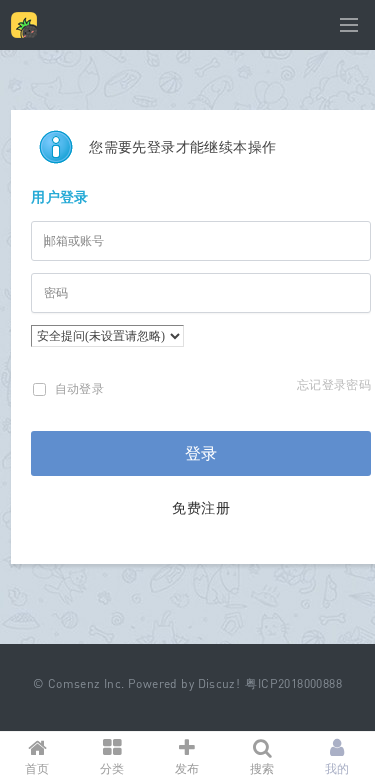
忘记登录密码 (334, 384)
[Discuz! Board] (24, 33)
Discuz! (219, 683)
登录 (201, 453)
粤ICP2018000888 (293, 683)
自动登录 (77, 388)
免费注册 (201, 507)
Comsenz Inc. (86, 683)
